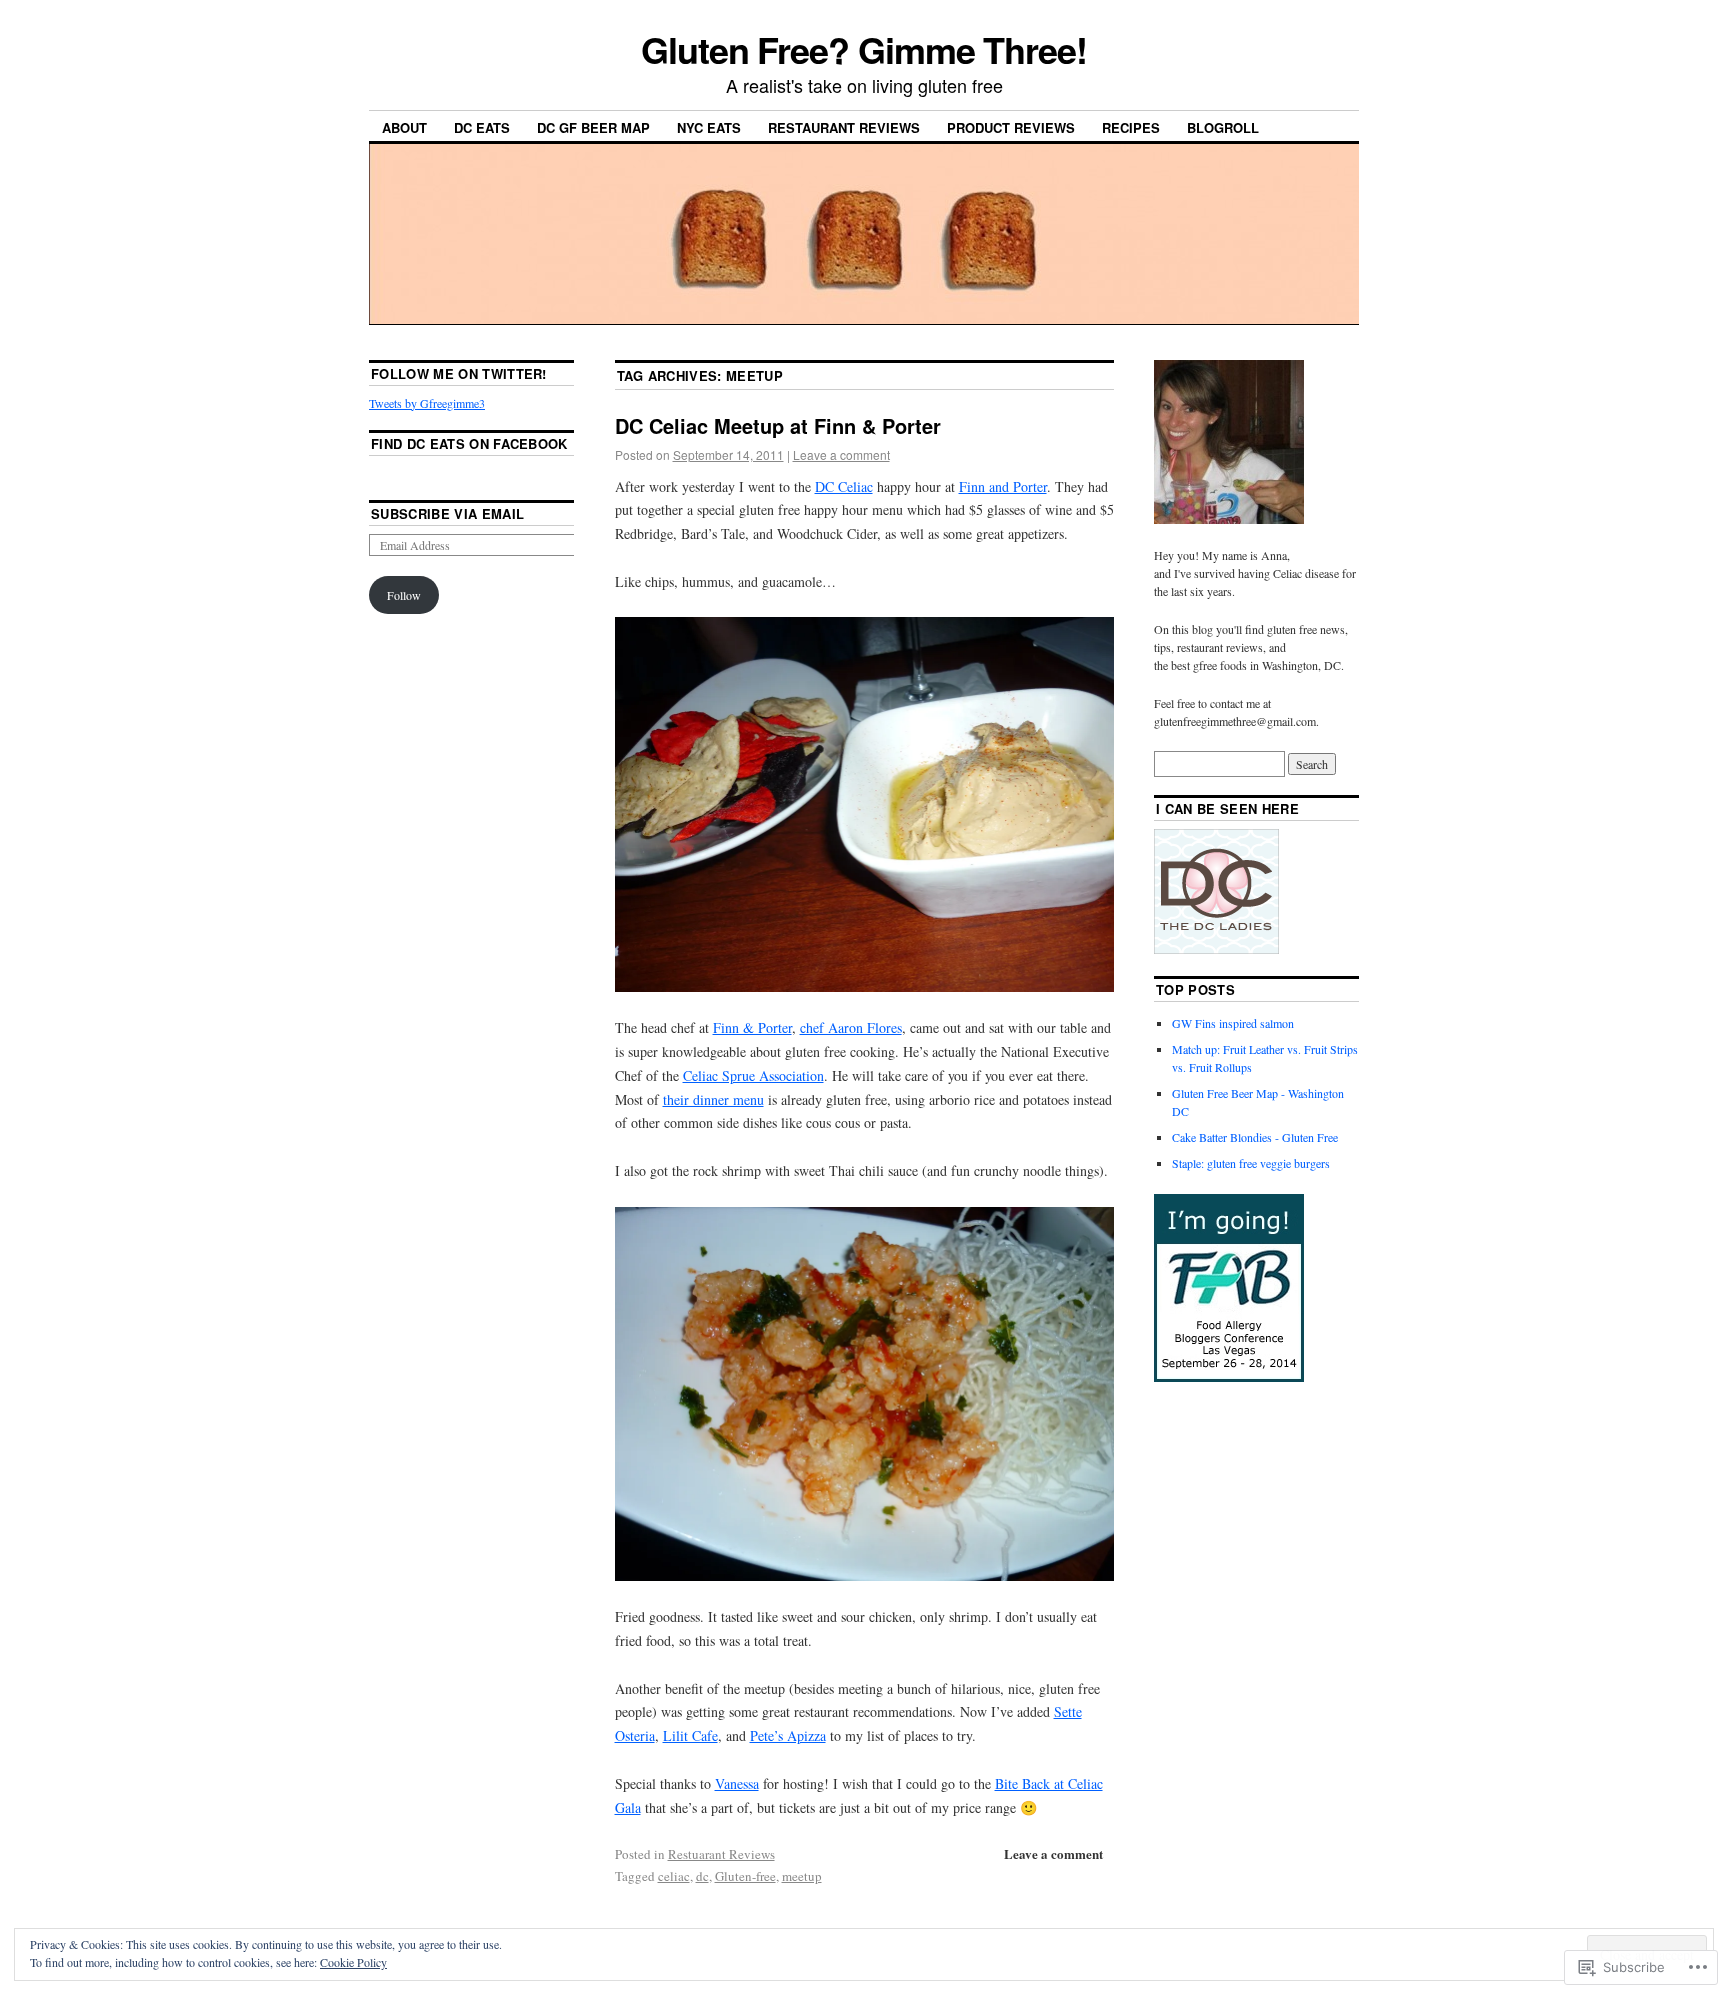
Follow (404, 595)
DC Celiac (844, 486)
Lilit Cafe (690, 1735)
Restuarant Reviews (721, 1854)
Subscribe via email (447, 513)
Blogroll (1223, 127)
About (404, 127)
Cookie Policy (353, 1962)
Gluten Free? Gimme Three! (864, 49)
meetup (802, 1876)
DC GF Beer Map (593, 127)
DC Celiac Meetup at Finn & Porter (778, 425)
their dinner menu (713, 1099)
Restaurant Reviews (844, 127)
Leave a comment (841, 454)
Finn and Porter (1003, 486)
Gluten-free (745, 1876)
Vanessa (737, 1783)
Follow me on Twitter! (459, 373)
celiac (674, 1876)
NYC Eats (709, 127)
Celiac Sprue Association (753, 1075)
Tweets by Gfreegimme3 (427, 403)
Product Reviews (1011, 127)
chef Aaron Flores (851, 1027)
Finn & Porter (752, 1027)
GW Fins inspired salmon (1233, 1023)
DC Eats (482, 127)
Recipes (1131, 127)
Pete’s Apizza (788, 1735)
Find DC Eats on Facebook (469, 443)
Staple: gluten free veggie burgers (1251, 1163)
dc (702, 1876)
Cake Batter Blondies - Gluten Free (1255, 1137)
